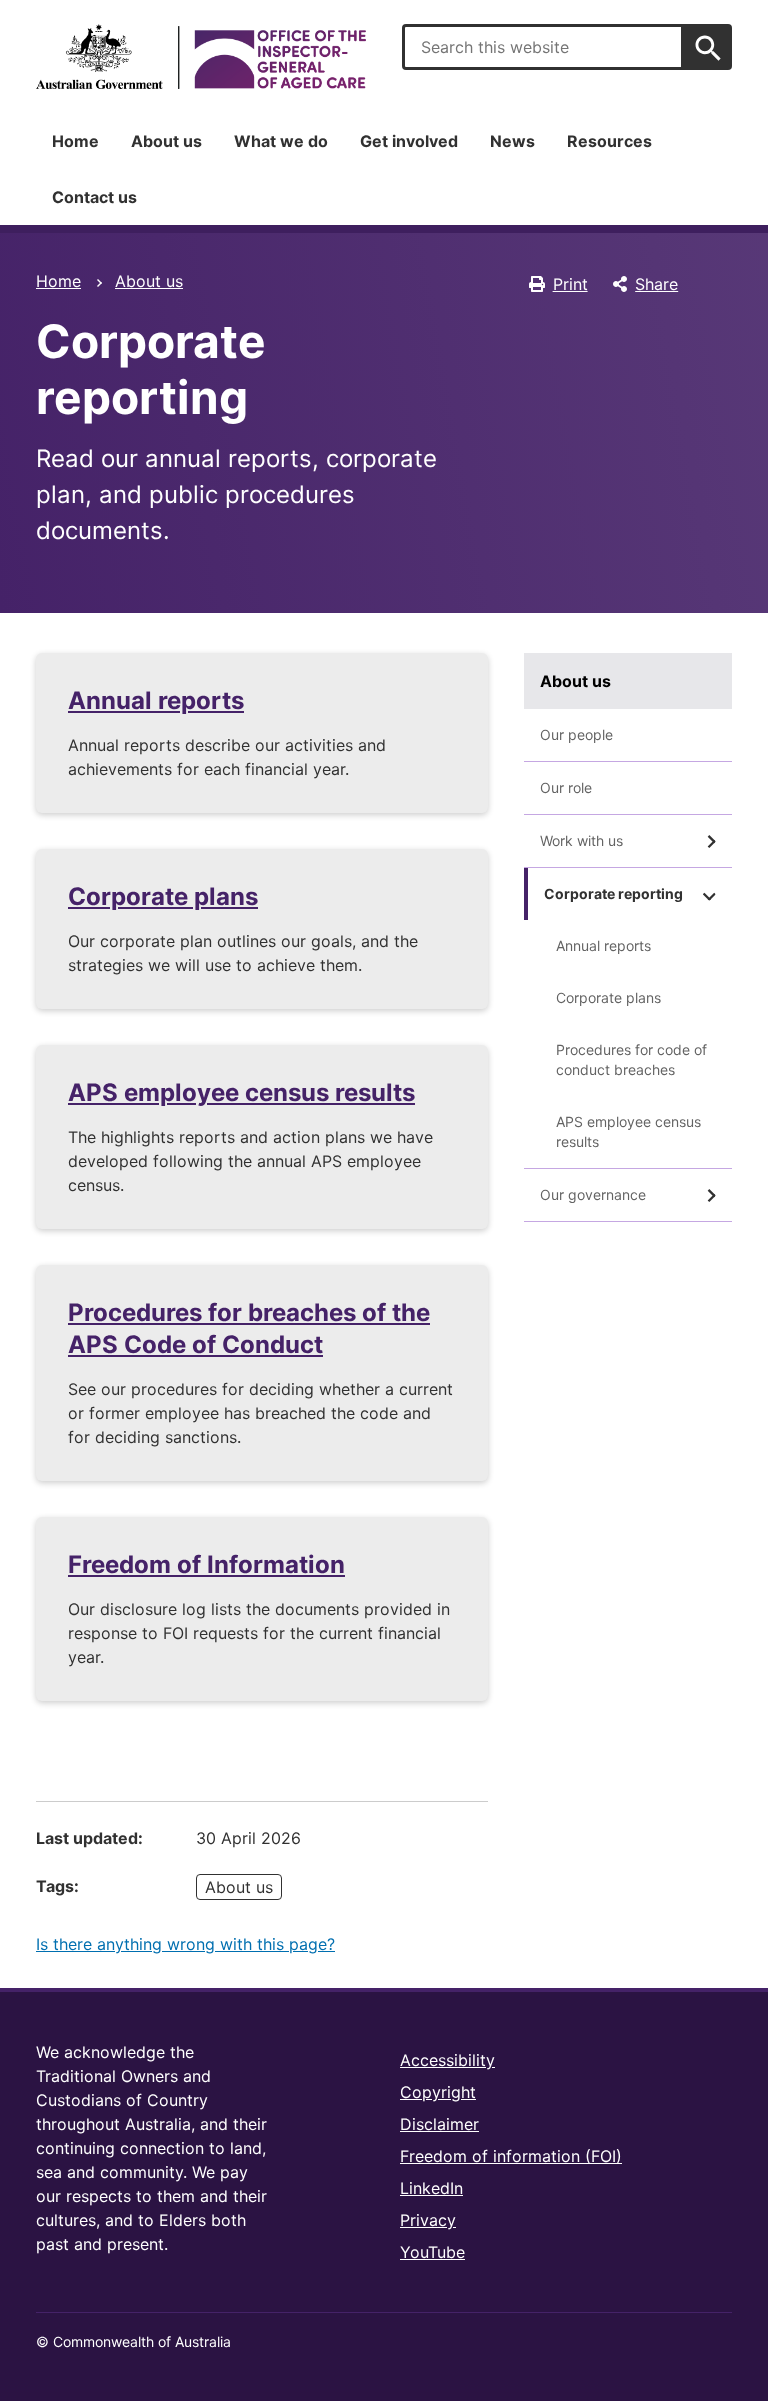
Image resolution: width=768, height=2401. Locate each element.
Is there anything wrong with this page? (185, 1944)
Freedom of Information (206, 1564)
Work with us (581, 840)
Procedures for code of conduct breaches (631, 1059)
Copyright (438, 2092)
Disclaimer (439, 2124)
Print (570, 284)
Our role (566, 787)
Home (75, 141)
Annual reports (156, 700)
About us (166, 141)
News (512, 141)
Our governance (593, 1194)
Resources (609, 141)
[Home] (201, 56)
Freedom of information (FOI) (511, 2156)
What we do (281, 141)
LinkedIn (431, 2188)
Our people (576, 734)
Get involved (409, 141)
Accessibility (447, 2060)
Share (656, 284)
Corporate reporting (613, 893)
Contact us (94, 197)
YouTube (432, 2252)
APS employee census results (241, 1092)
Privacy (428, 2220)
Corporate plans (163, 896)
